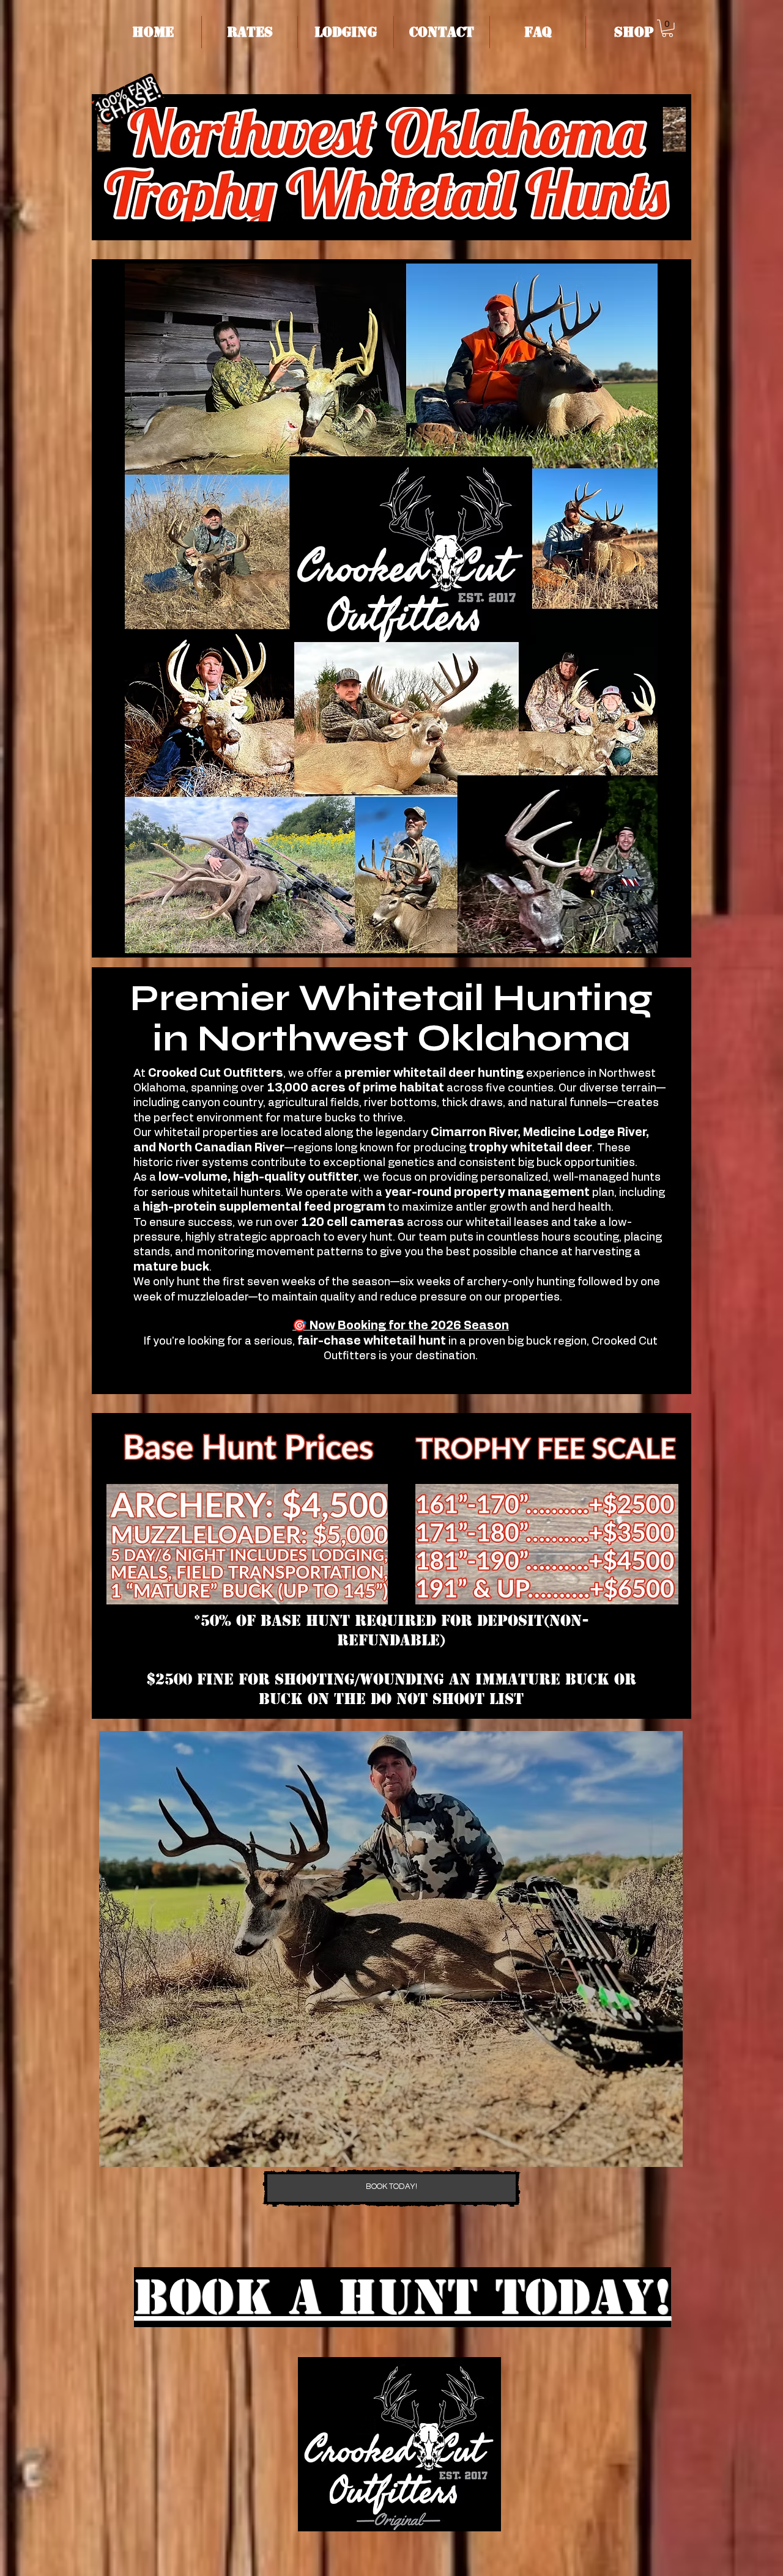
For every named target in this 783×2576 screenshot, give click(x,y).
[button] (250, 32)
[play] (653, 2156)
